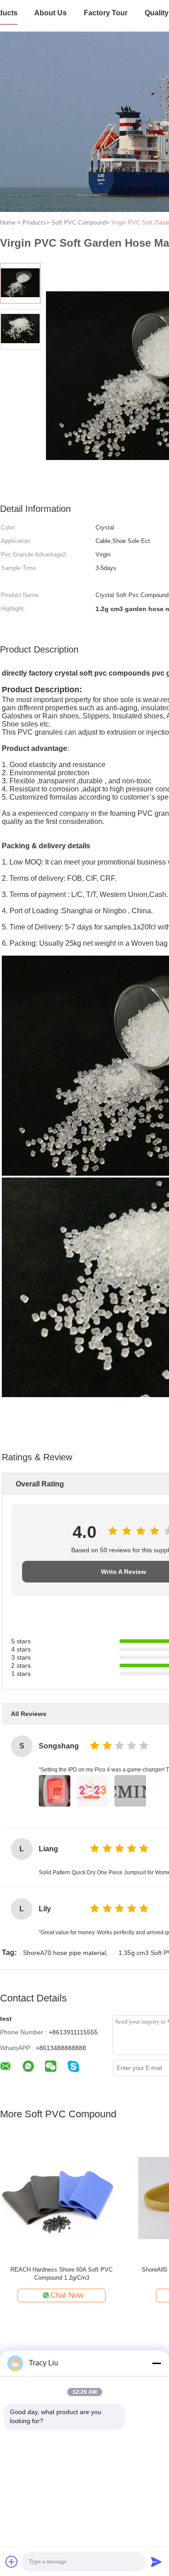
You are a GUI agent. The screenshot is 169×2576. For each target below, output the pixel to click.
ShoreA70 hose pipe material (64, 1953)
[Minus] (156, 2363)
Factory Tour (106, 13)
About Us (50, 13)
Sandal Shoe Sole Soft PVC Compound (62, 2270)
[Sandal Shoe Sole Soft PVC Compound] (62, 2197)
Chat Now (67, 2295)
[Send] (156, 2562)
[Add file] (12, 2562)
